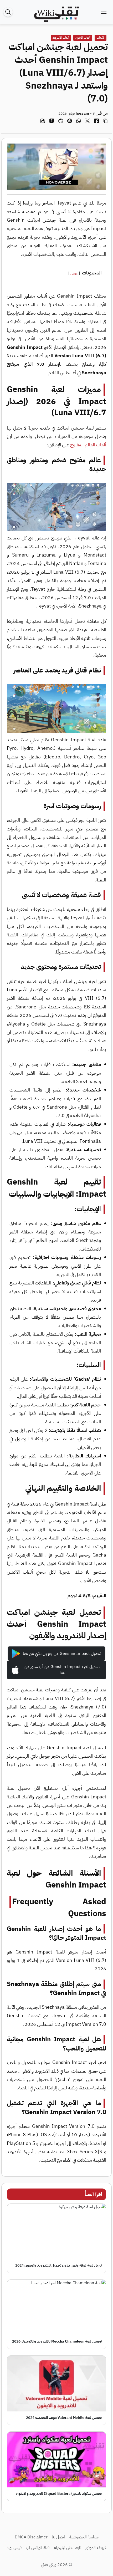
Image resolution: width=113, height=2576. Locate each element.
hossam (82, 113)
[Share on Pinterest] (70, 121)
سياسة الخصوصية (84, 2537)
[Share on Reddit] (61, 121)
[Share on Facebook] (96, 121)
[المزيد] (43, 121)
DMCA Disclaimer (31, 2537)
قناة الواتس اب (38, 2548)
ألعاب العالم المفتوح (88, 445)
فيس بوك (14, 2548)
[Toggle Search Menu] (9, 12)
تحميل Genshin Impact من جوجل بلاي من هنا (62, 1654)
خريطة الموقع (96, 2548)
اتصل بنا (58, 2537)
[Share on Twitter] (88, 121)
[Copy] (105, 121)
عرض (74, 273)
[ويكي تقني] (56, 12)
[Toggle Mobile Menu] (104, 12)
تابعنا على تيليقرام (67, 2548)
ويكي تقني (49, 2565)
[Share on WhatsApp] (79, 121)
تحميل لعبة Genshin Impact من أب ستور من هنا (62, 1670)
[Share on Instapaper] (52, 121)
